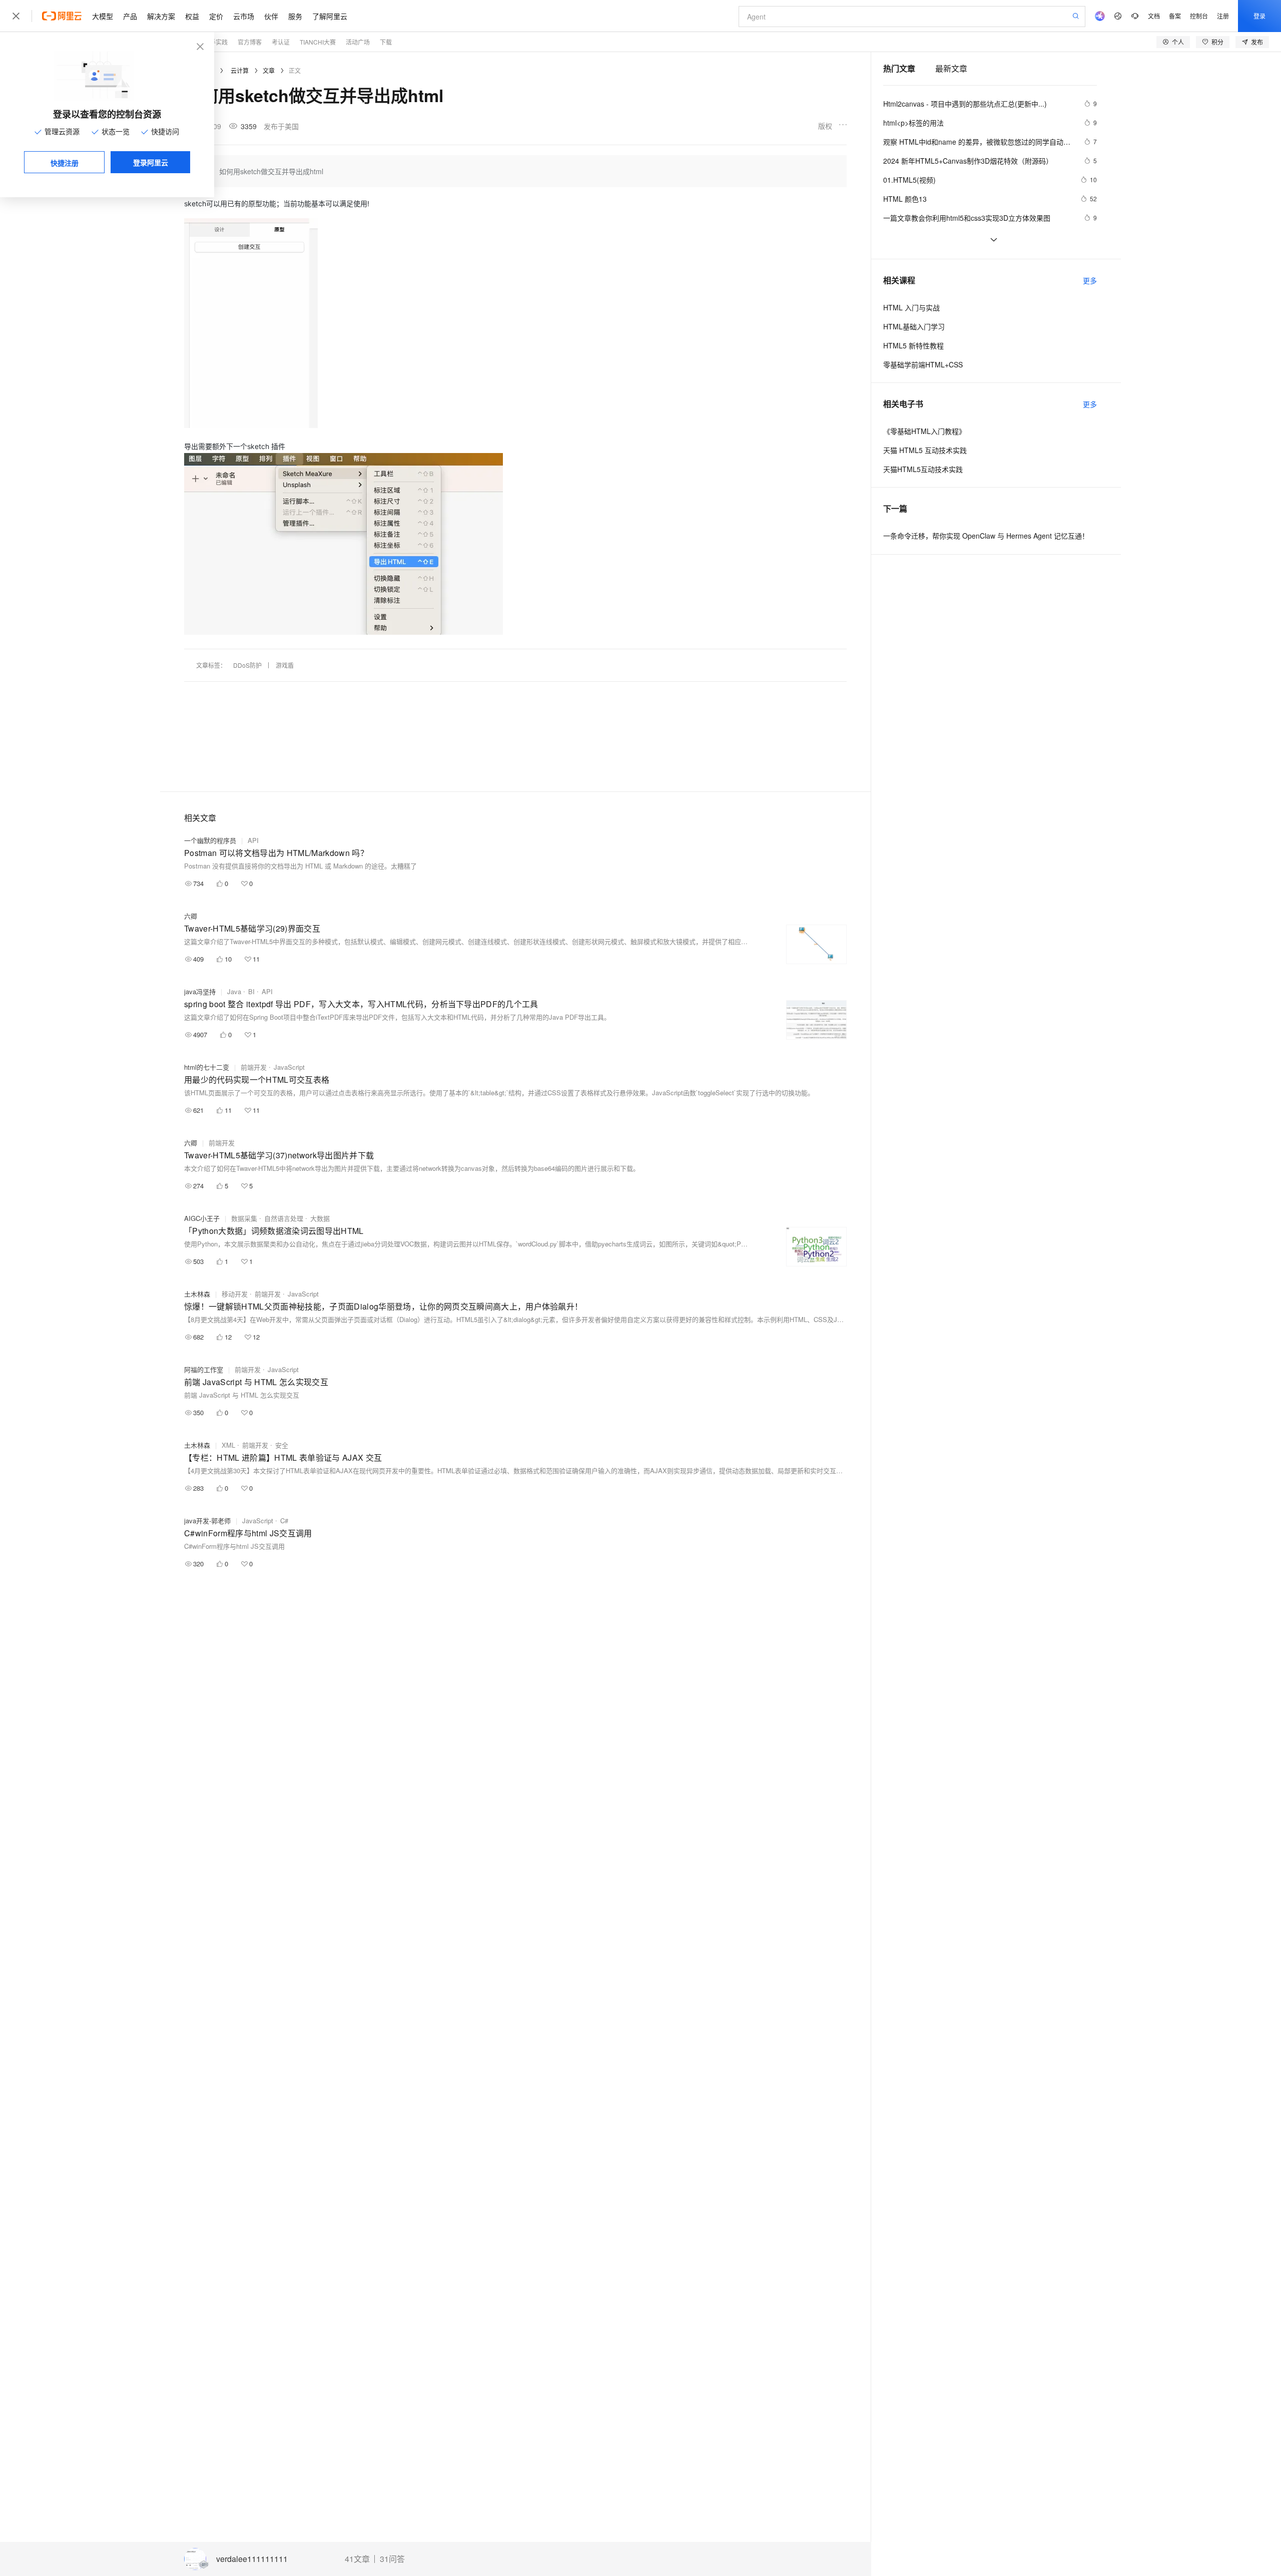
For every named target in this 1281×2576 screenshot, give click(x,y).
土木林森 (197, 1294)
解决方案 (161, 16)
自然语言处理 (284, 1218)
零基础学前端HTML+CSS (923, 364)
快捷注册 (65, 163)
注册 (1223, 16)
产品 (130, 16)
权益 (192, 16)
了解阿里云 (330, 16)
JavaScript (289, 1067)
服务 (295, 16)
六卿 (191, 916)
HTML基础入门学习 (914, 326)
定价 (216, 16)
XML (228, 1445)
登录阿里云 (151, 162)
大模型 (103, 16)
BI (251, 991)
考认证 (281, 42)
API (253, 840)
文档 (1154, 16)
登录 (1259, 16)
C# (284, 1521)
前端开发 (254, 1067)
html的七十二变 (207, 1067)
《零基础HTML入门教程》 (924, 431)
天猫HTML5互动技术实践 (923, 469)
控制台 (1199, 16)
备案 (1175, 16)
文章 (269, 70)
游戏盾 (285, 665)
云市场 (244, 16)
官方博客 (250, 42)
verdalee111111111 (252, 2559)
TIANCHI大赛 (318, 42)
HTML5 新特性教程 (913, 345)
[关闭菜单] (16, 16)
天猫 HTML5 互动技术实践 (925, 450)
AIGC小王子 (202, 1218)
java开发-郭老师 (207, 1521)
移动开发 (235, 1294)
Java (234, 991)
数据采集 (244, 1218)
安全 (282, 1445)
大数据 (320, 1218)
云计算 (240, 70)
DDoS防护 (247, 665)
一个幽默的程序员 (210, 840)
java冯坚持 (200, 991)
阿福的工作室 (204, 1369)
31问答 (392, 2559)
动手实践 (216, 42)
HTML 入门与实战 (911, 307)
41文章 (357, 2559)
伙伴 (271, 16)
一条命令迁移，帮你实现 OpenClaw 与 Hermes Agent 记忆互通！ (986, 536)
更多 (1090, 280)
